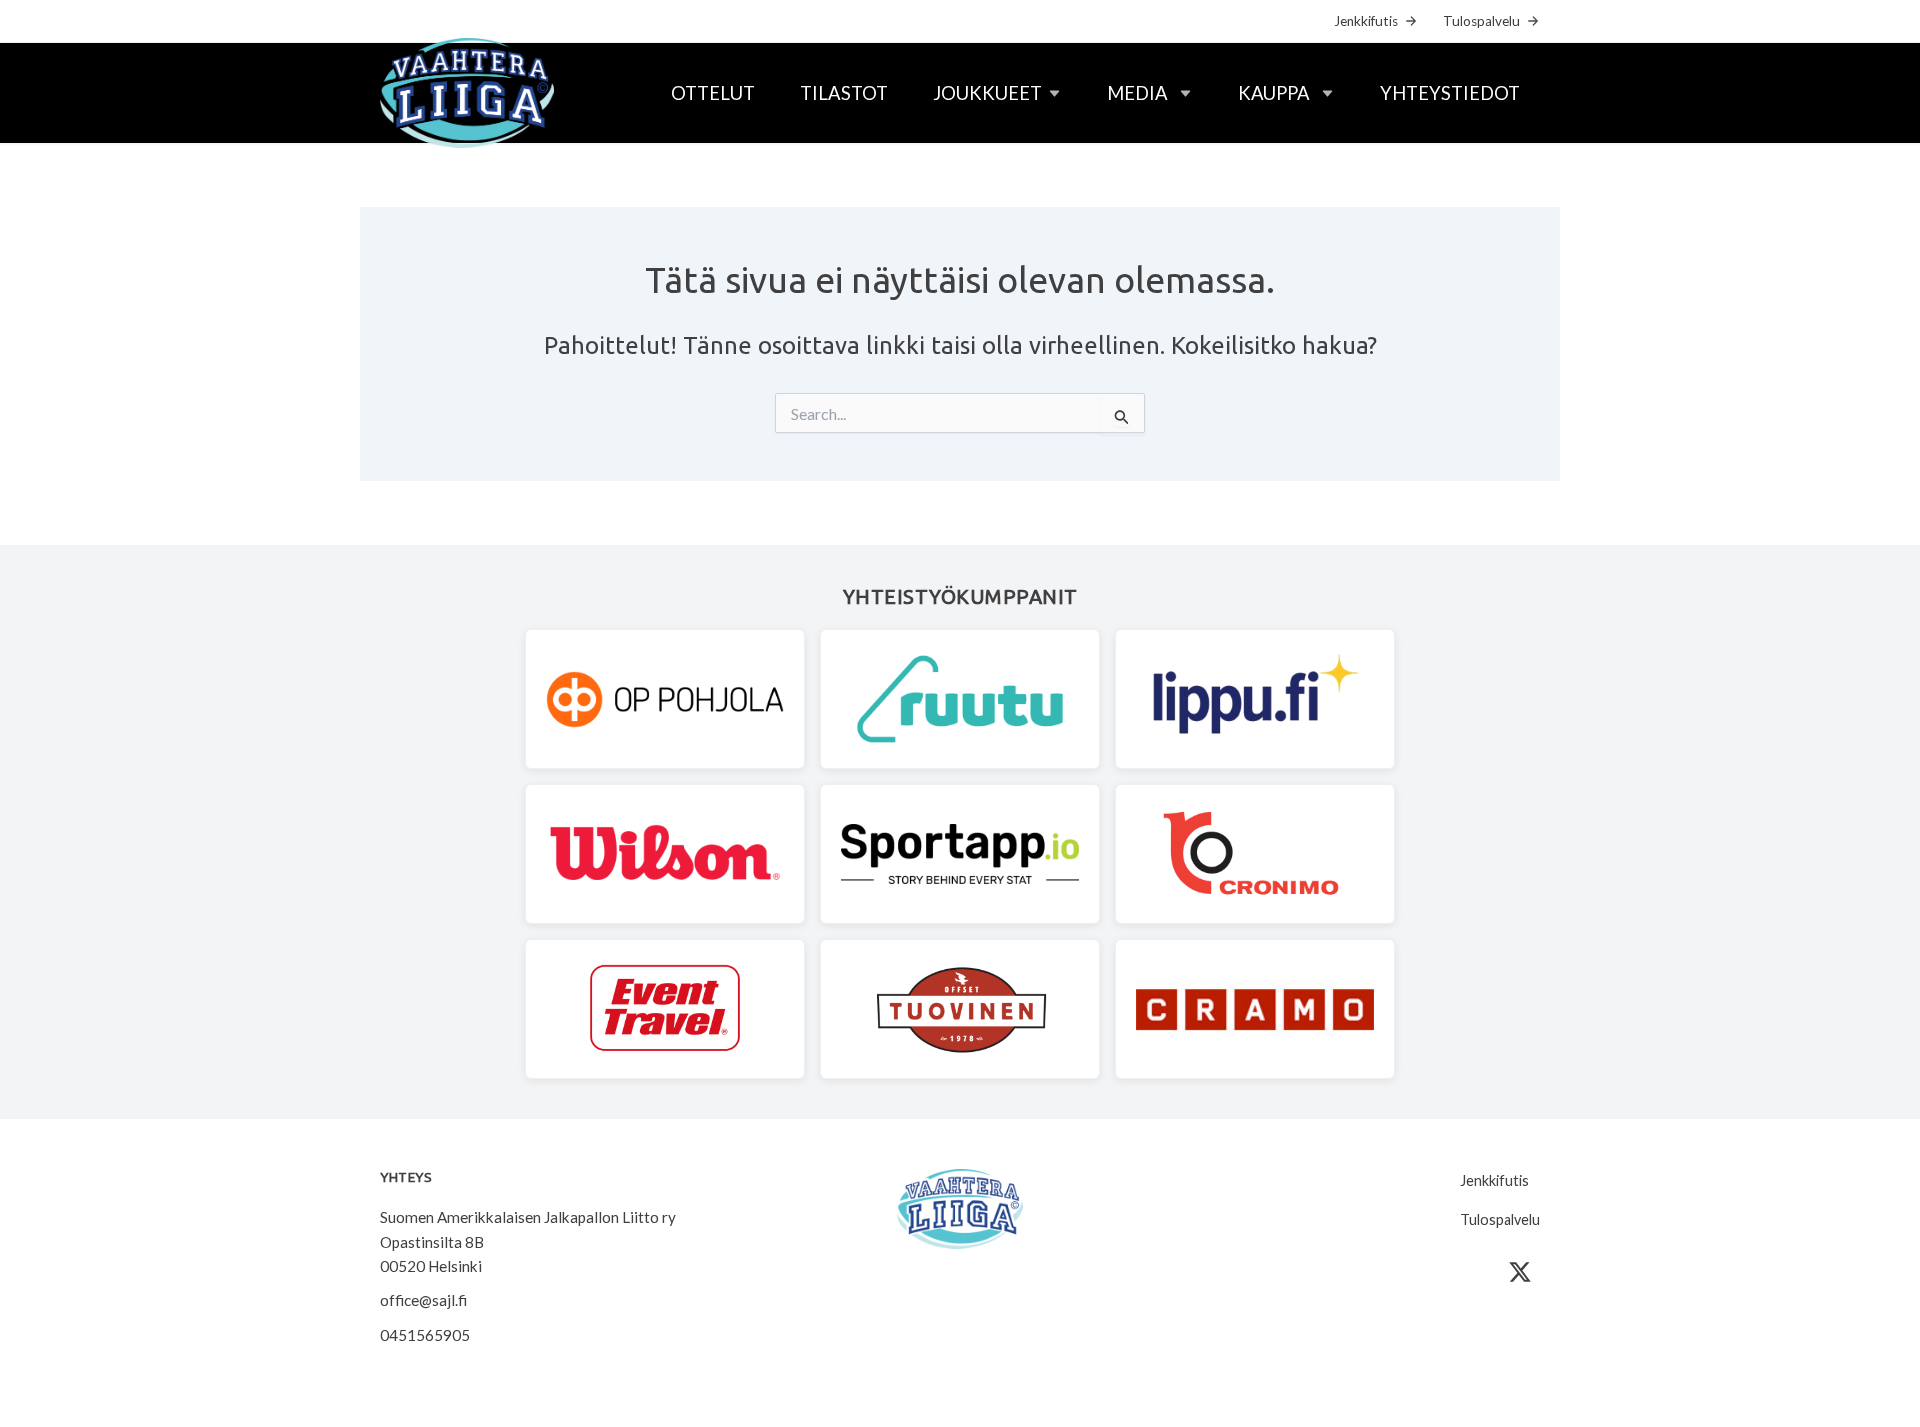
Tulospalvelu (1481, 21)
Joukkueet (987, 93)
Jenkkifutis (1366, 21)
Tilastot (844, 93)
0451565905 (425, 1335)
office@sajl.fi (423, 1300)
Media (1137, 93)
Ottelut (713, 93)
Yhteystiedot (1450, 93)
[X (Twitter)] (1520, 1272)
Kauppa (1274, 93)
